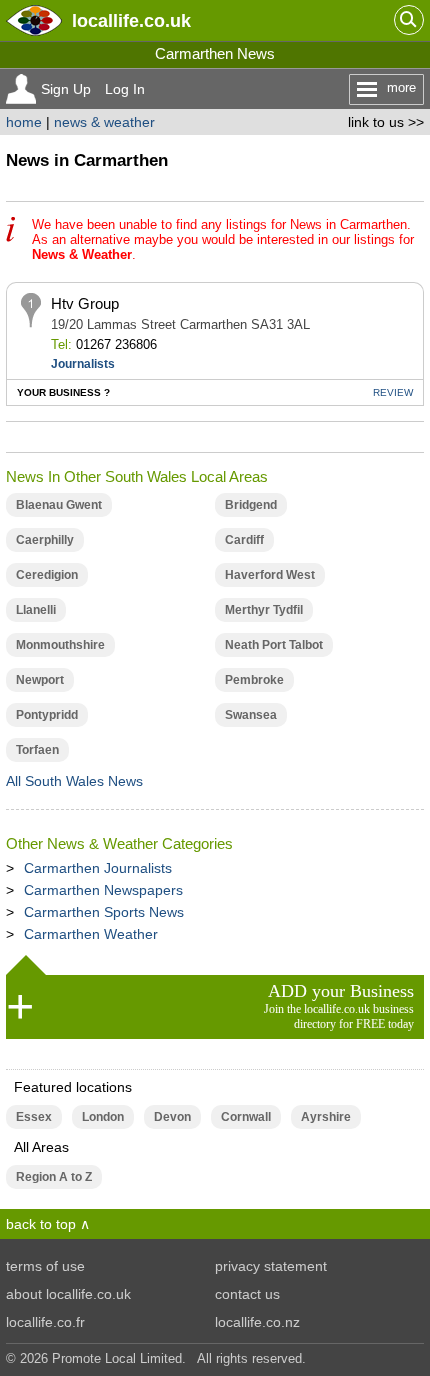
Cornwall (246, 1117)
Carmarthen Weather (91, 934)
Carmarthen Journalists (98, 868)
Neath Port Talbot (274, 645)
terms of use (45, 1266)
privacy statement (271, 1266)
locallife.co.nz (257, 1322)
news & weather (104, 122)
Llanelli (36, 610)
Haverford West (270, 575)
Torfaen (37, 750)
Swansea (251, 715)
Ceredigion (47, 575)
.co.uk (131, 20)
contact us (247, 1294)
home (24, 122)
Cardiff (244, 540)
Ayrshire (326, 1117)
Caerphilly (45, 540)
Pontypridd (47, 715)
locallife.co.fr (45, 1322)
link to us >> (386, 122)
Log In (125, 89)
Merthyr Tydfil (264, 610)
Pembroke (254, 680)
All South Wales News (74, 781)
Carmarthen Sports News (104, 912)
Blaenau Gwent (59, 505)
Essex (34, 1117)
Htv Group (85, 303)
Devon (172, 1117)
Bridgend (251, 505)
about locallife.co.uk (68, 1294)
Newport (40, 680)
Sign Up (66, 89)
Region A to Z (54, 1177)
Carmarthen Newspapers (103, 890)
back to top (41, 1224)
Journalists (83, 364)
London (103, 1117)
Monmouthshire (60, 645)
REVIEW (393, 392)
